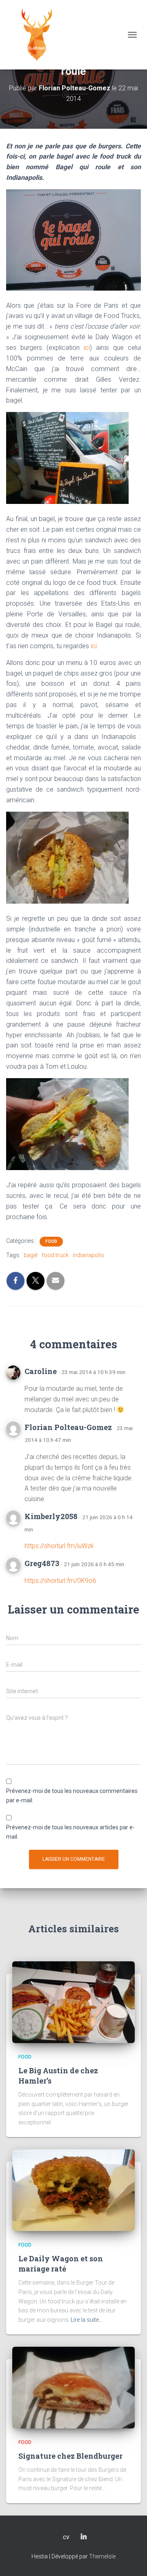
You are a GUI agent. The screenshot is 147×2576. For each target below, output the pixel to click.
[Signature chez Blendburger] (73, 2387)
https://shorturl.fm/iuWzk (59, 1546)
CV (66, 2538)
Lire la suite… (87, 2320)
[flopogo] (40, 35)
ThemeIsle (102, 2556)
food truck (55, 1255)
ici (87, 348)
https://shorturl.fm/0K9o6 (60, 1581)
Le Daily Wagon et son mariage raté (61, 2264)
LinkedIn (84, 2537)
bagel (31, 1255)
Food (51, 1241)
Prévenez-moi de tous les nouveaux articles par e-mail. (70, 1832)
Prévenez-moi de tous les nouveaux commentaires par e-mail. (72, 1796)
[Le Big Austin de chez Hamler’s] (73, 2002)
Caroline (41, 1371)
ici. (95, 646)
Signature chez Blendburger (70, 2456)
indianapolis (88, 1255)
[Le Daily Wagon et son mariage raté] (73, 2190)
